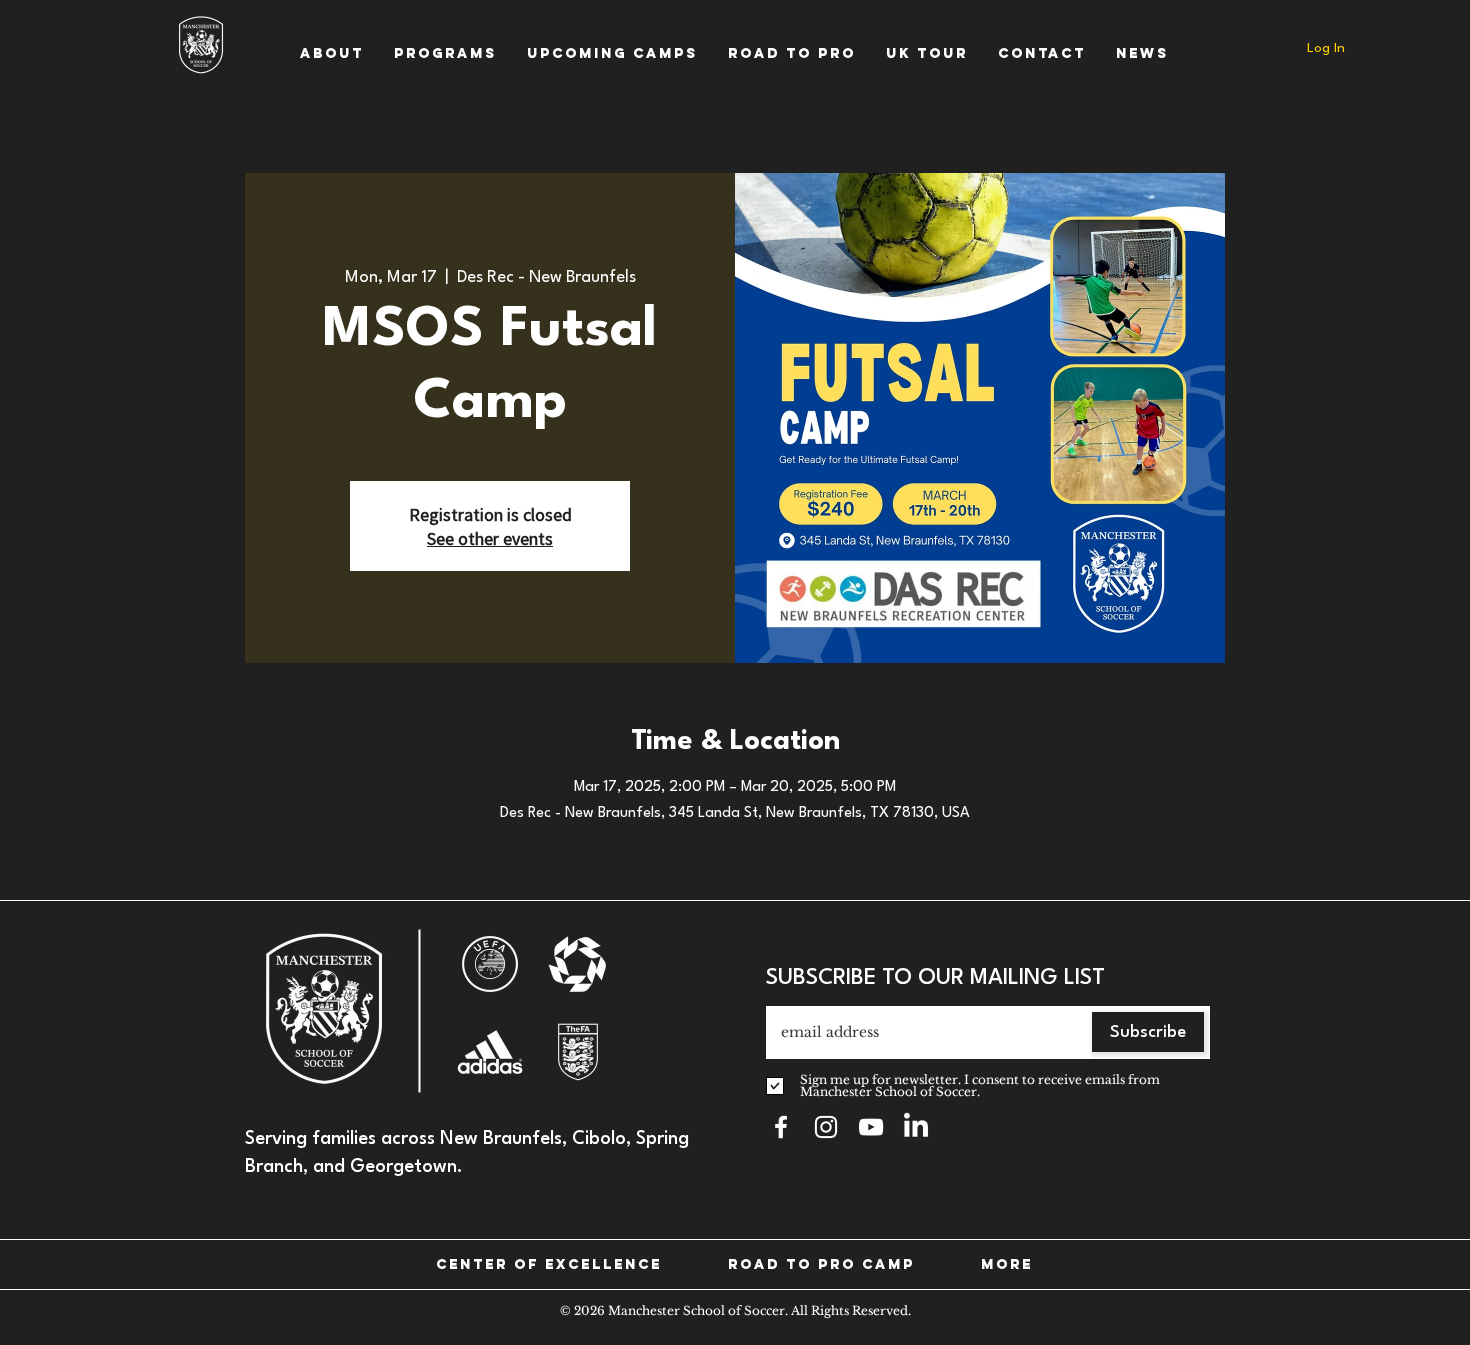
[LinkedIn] (916, 1127)
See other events (490, 538)
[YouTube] (871, 1127)
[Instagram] (826, 1127)
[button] (332, 53)
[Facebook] (781, 1127)
